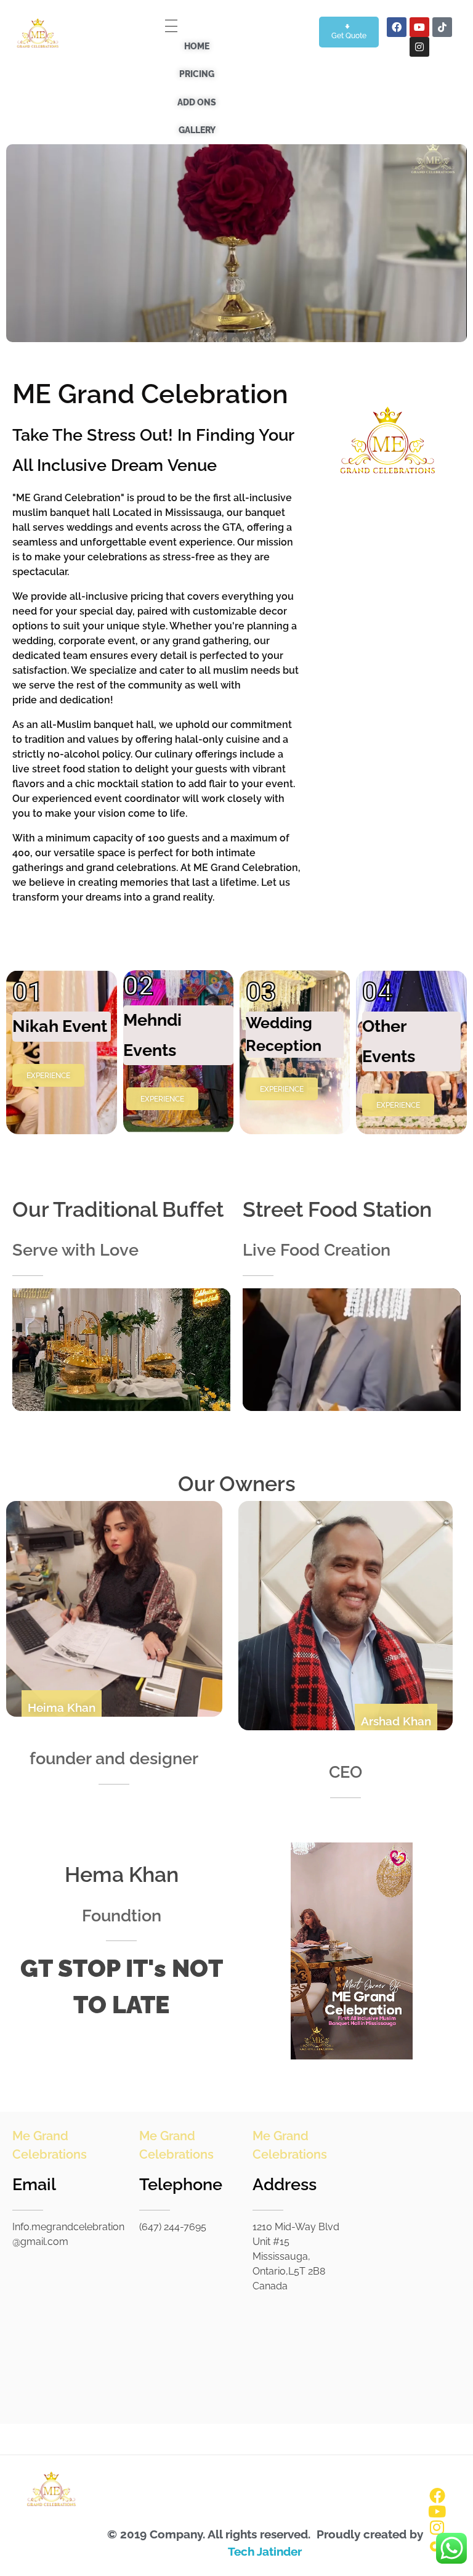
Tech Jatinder (265, 2551)
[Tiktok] (442, 27)
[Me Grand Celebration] (37, 36)
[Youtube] (419, 27)
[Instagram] (419, 47)
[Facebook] (397, 27)
